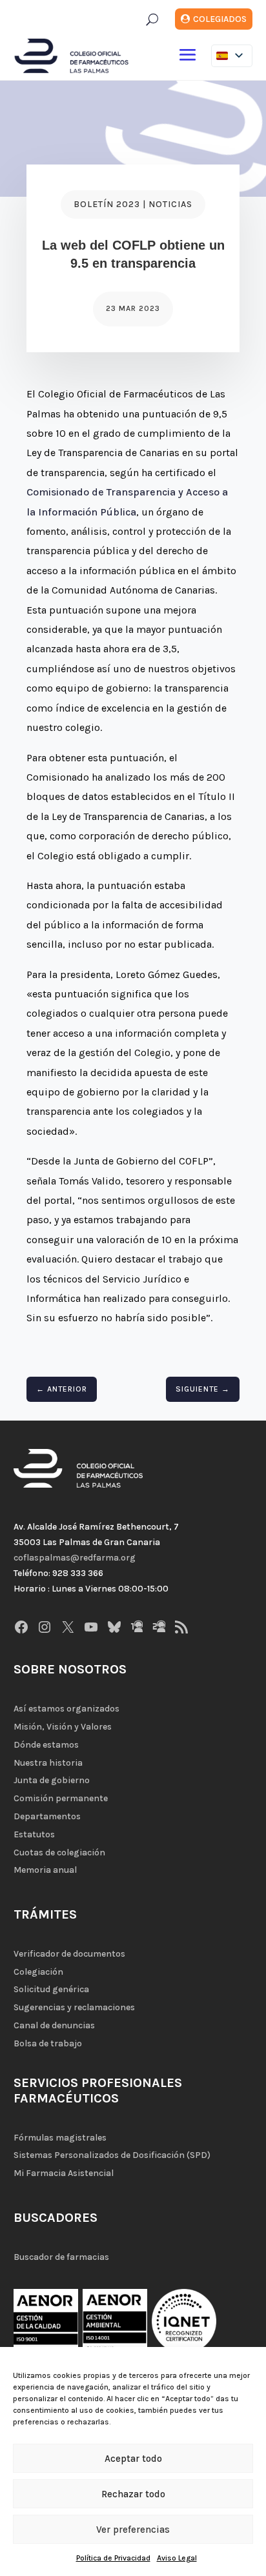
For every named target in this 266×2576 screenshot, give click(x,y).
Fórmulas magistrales (60, 2138)
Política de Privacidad (113, 2558)
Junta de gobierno (52, 1780)
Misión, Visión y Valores (63, 1727)
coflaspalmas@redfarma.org (75, 1558)
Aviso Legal (177, 2558)
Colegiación (38, 1972)
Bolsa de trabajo (48, 2043)
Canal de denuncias (54, 2025)
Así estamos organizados (66, 1709)
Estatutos (34, 1834)
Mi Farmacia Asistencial (64, 2173)
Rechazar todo (133, 2494)
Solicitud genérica (51, 1989)
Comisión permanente (61, 1798)
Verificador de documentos (69, 1954)
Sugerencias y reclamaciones (74, 2007)
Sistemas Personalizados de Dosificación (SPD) (112, 2155)
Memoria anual (45, 1870)
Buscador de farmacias (61, 2257)
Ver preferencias (133, 2530)
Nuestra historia (48, 1763)
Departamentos (47, 1816)
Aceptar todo (133, 2459)
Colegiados (220, 19)
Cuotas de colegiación (59, 1852)
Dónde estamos (46, 1745)
